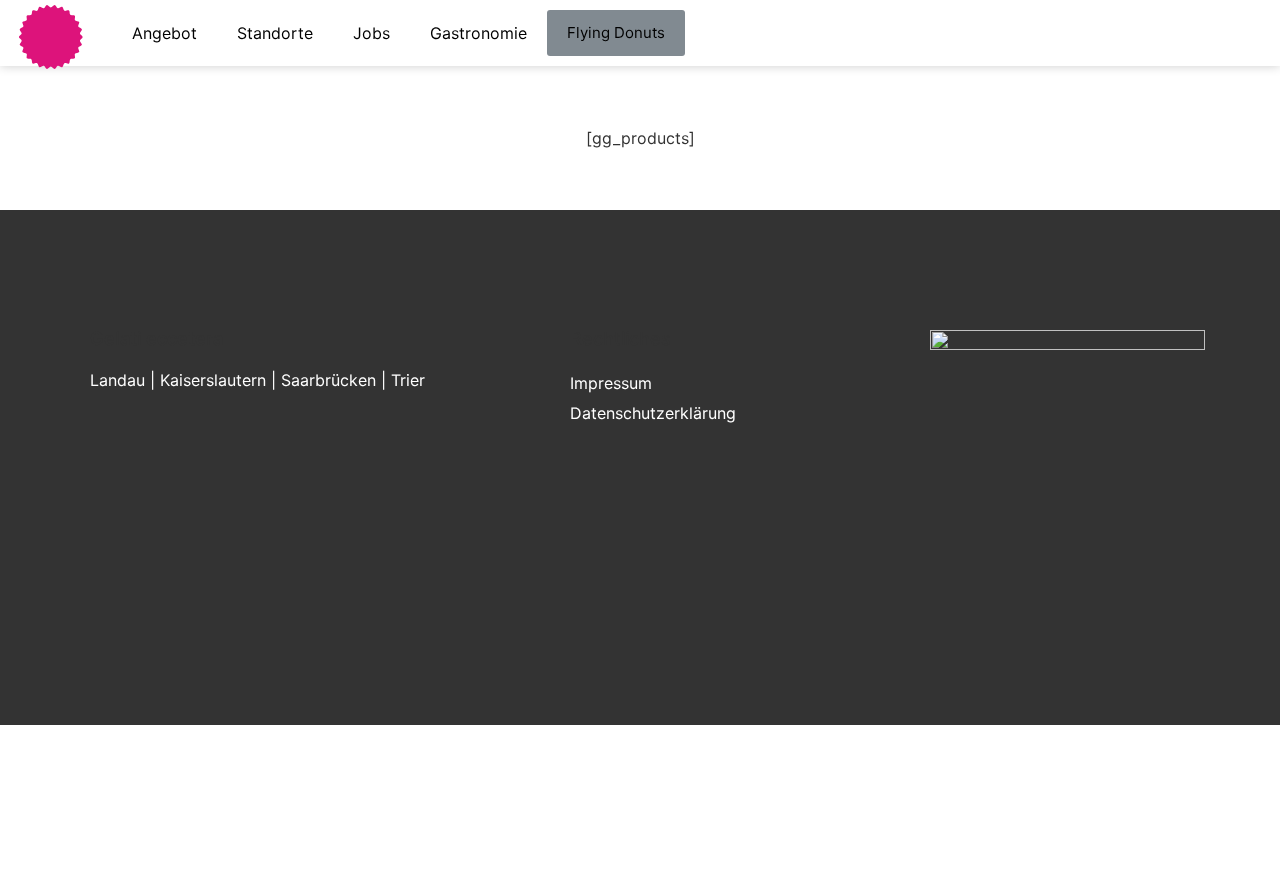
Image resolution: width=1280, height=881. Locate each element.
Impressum (611, 383)
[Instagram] (157, 435)
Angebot (164, 33)
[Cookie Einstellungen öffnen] (150, 869)
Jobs (371, 33)
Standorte (275, 33)
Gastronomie (478, 33)
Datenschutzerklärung (653, 413)
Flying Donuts (616, 32)
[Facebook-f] (99, 435)
